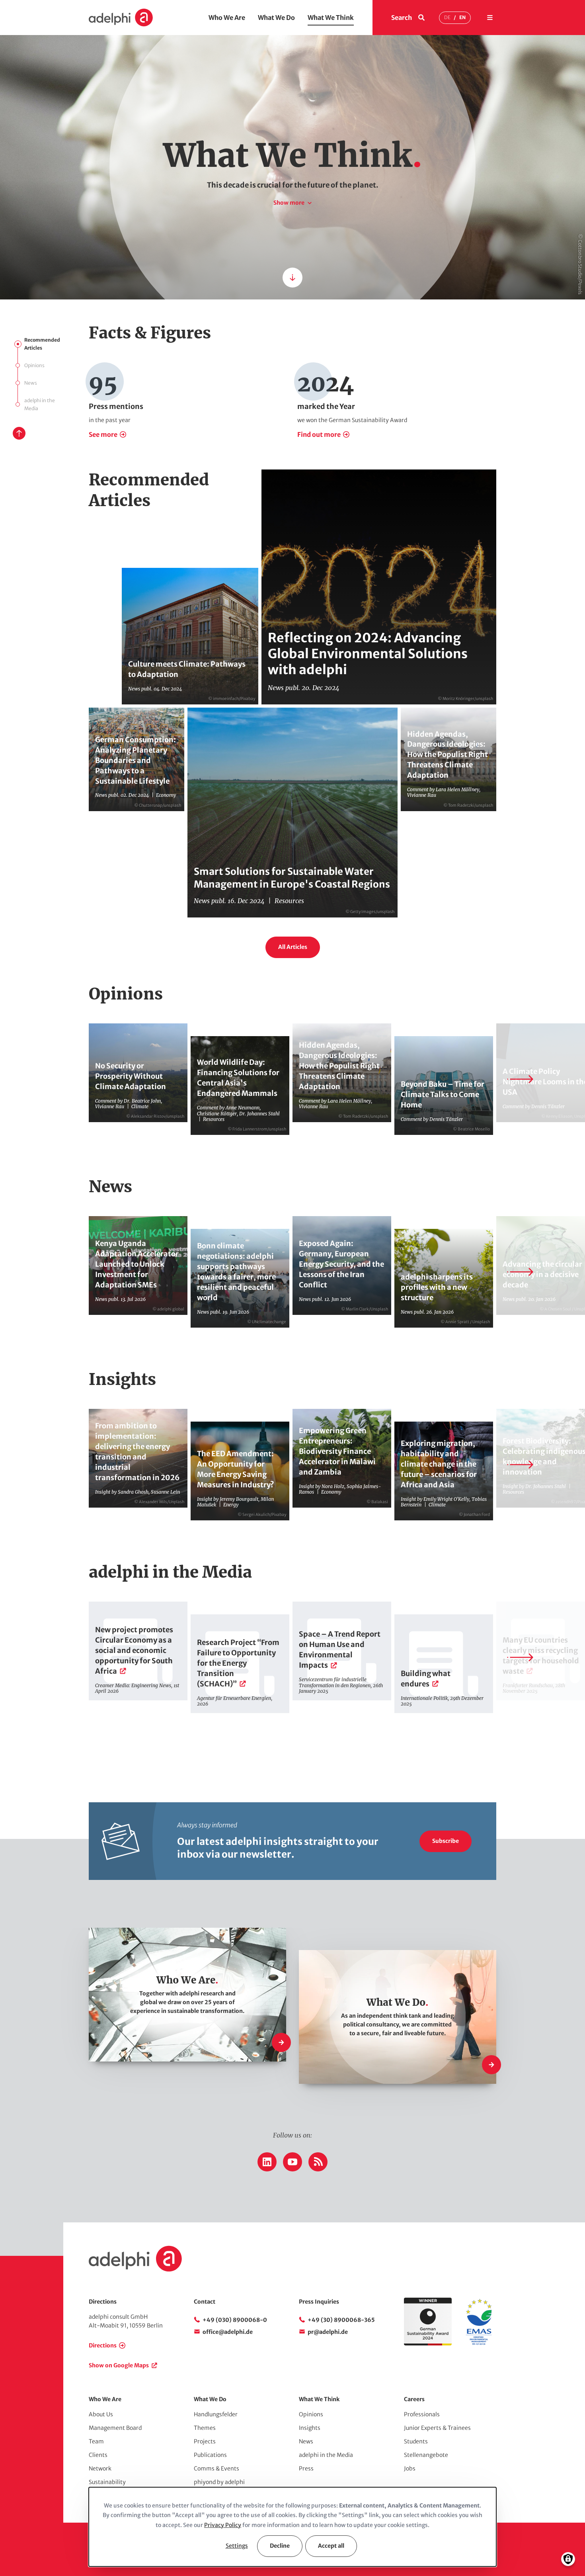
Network (100, 2468)
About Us (101, 2414)
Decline (280, 2546)
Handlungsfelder (216, 2414)
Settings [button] (237, 2546)
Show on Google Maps (119, 2365)
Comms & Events (216, 2468)
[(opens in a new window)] (479, 2343)
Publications (210, 2455)
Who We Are (227, 18)
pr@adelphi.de (328, 2332)
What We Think (331, 18)
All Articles (293, 947)
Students (416, 2441)
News (31, 383)
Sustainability (107, 2482)
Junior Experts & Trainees (437, 2428)
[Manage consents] (568, 2559)
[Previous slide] (65, 1079)
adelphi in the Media (40, 404)
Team (96, 2441)
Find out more (319, 434)
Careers (414, 2399)
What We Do (276, 18)
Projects (205, 2441)
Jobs (410, 2468)
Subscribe (446, 1841)
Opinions (34, 365)
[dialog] (292, 2527)
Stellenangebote (426, 2455)
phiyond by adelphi (219, 2482)
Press (306, 2468)
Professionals (422, 2414)
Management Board (115, 2428)
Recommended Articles (42, 344)
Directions (103, 2345)
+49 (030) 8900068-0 (235, 2320)
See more (103, 434)
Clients (98, 2455)
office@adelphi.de (228, 2332)
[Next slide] (520, 1079)
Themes (205, 2428)
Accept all (331, 2546)
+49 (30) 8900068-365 (341, 2320)
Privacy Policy (223, 2525)
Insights (310, 2428)
